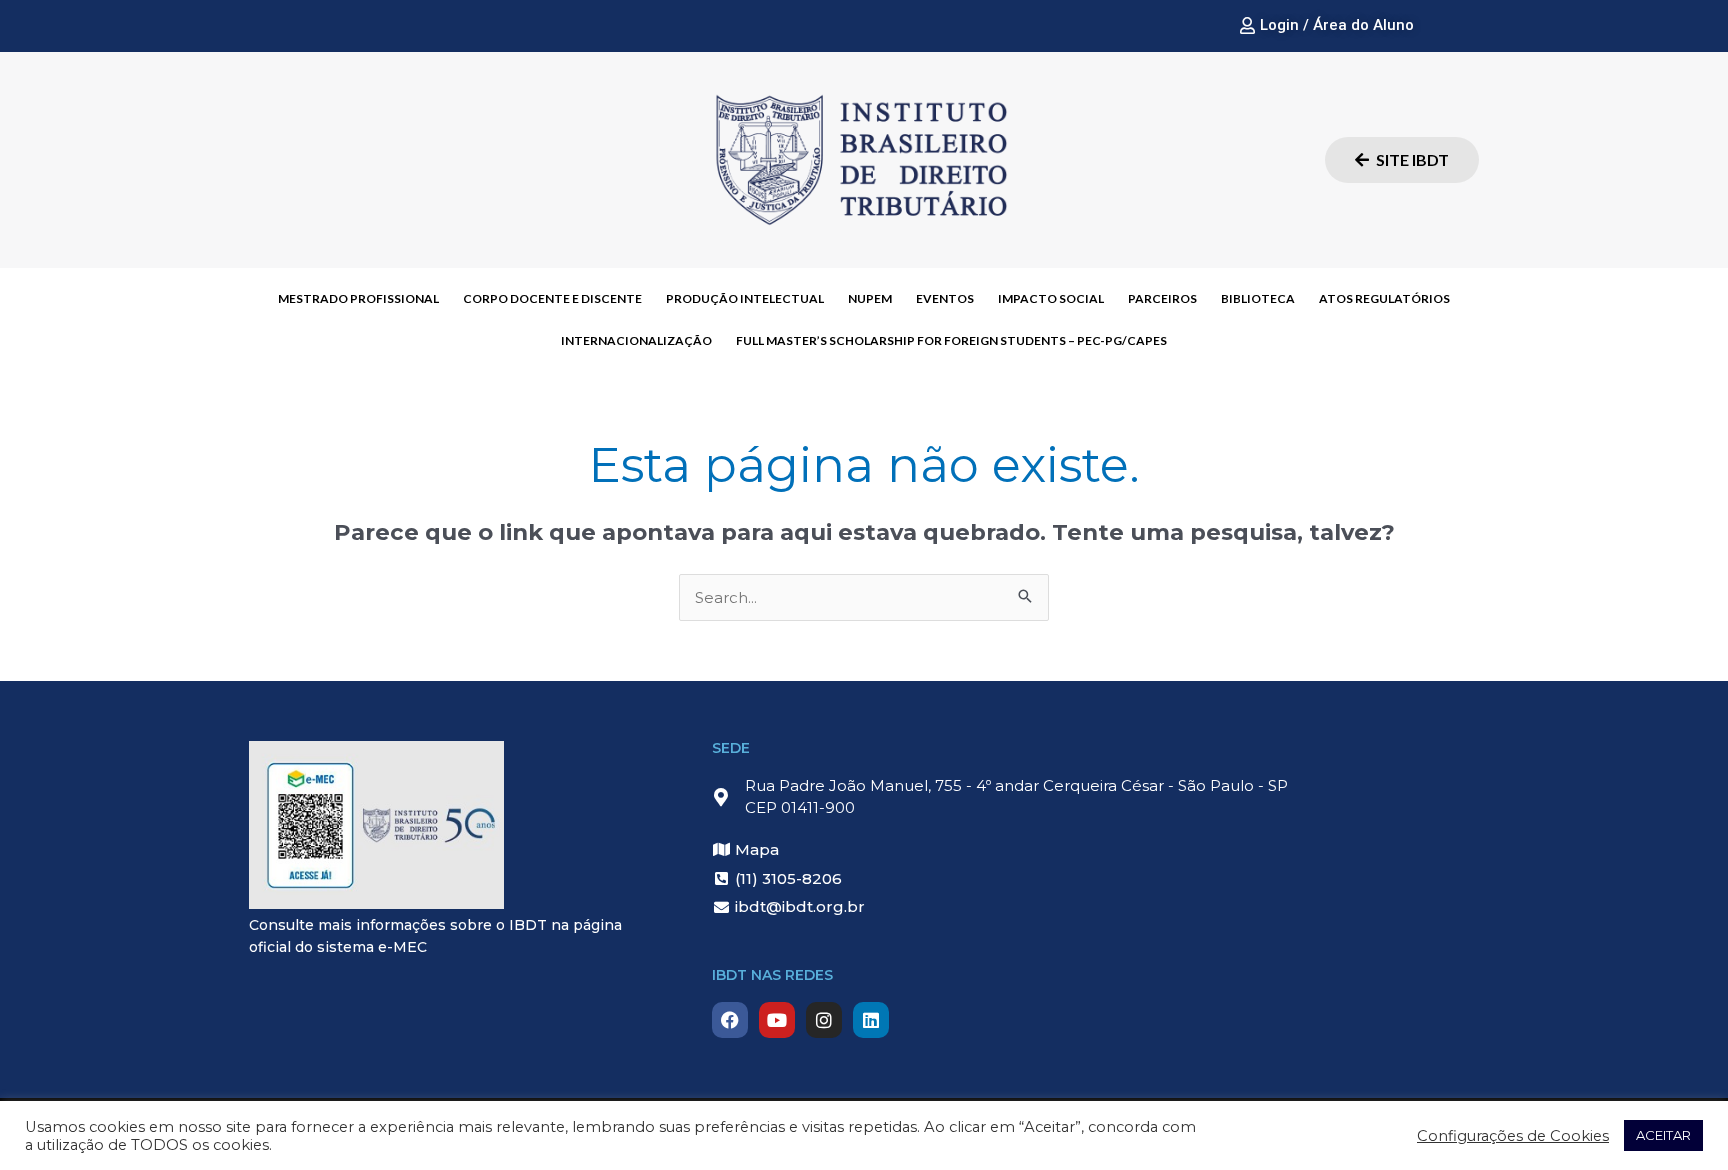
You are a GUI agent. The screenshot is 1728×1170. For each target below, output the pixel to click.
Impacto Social (1051, 298)
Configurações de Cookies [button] (1513, 1136)
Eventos (945, 298)
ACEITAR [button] (1663, 1135)
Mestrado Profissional (358, 298)
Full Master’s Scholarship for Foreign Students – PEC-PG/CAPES (951, 340)
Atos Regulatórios (1384, 298)
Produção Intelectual (745, 298)
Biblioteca (1258, 298)
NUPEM (870, 298)
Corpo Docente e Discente (552, 298)
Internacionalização (636, 340)
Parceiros (1162, 298)
